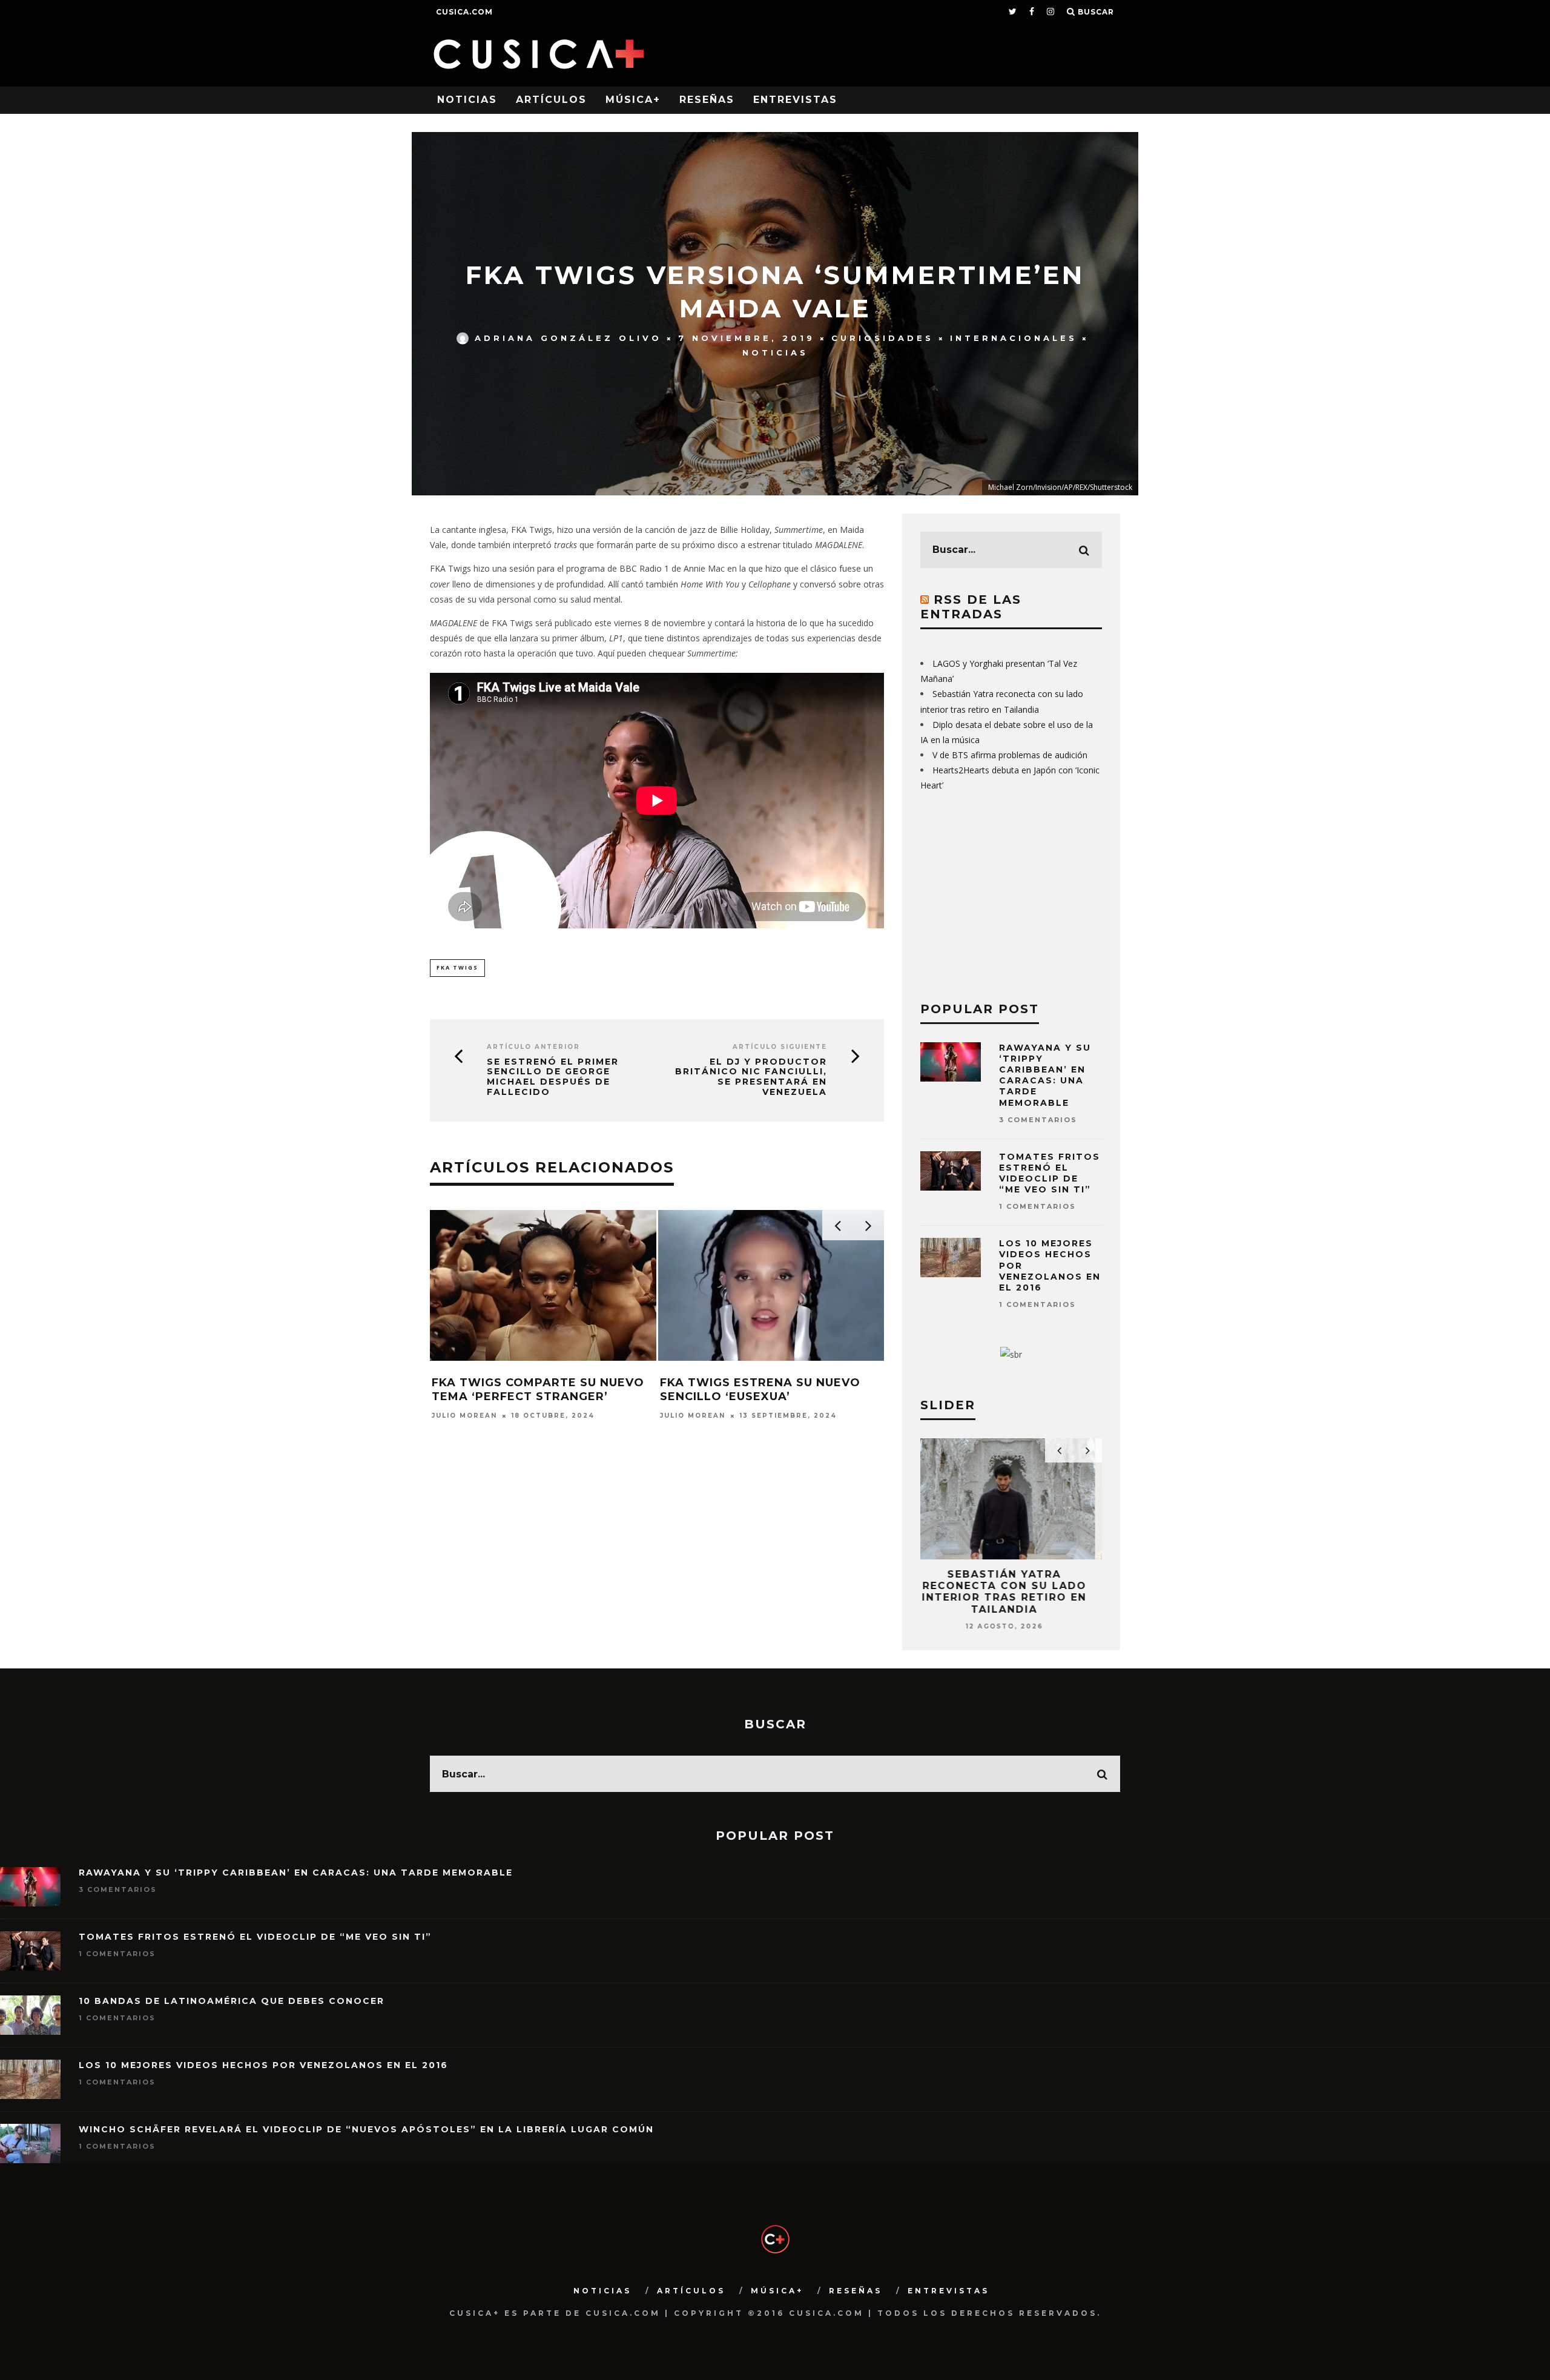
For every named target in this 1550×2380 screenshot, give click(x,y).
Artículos (551, 100)
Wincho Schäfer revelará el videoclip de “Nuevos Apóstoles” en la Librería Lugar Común (366, 2129)
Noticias (467, 100)
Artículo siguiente (780, 1047)
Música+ (633, 100)
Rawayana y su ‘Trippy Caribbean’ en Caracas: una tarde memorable (1045, 1075)
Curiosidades (882, 338)
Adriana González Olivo (568, 338)
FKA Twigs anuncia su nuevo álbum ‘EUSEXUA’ (531, 1390)
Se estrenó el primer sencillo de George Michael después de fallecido (553, 1077)
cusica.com (464, 12)
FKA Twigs (457, 967)
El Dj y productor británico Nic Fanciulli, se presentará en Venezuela (751, 1077)
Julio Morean (464, 1416)
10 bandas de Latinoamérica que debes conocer (232, 2001)
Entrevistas (795, 100)
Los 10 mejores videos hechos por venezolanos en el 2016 (263, 2065)
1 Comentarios (1037, 1206)
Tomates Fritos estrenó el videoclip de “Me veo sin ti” (1050, 1173)
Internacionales (1014, 338)
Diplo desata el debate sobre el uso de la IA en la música (1011, 1586)
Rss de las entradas (971, 607)
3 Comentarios (1038, 1120)
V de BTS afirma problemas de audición (1010, 755)
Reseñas (707, 100)
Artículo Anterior (533, 1047)
